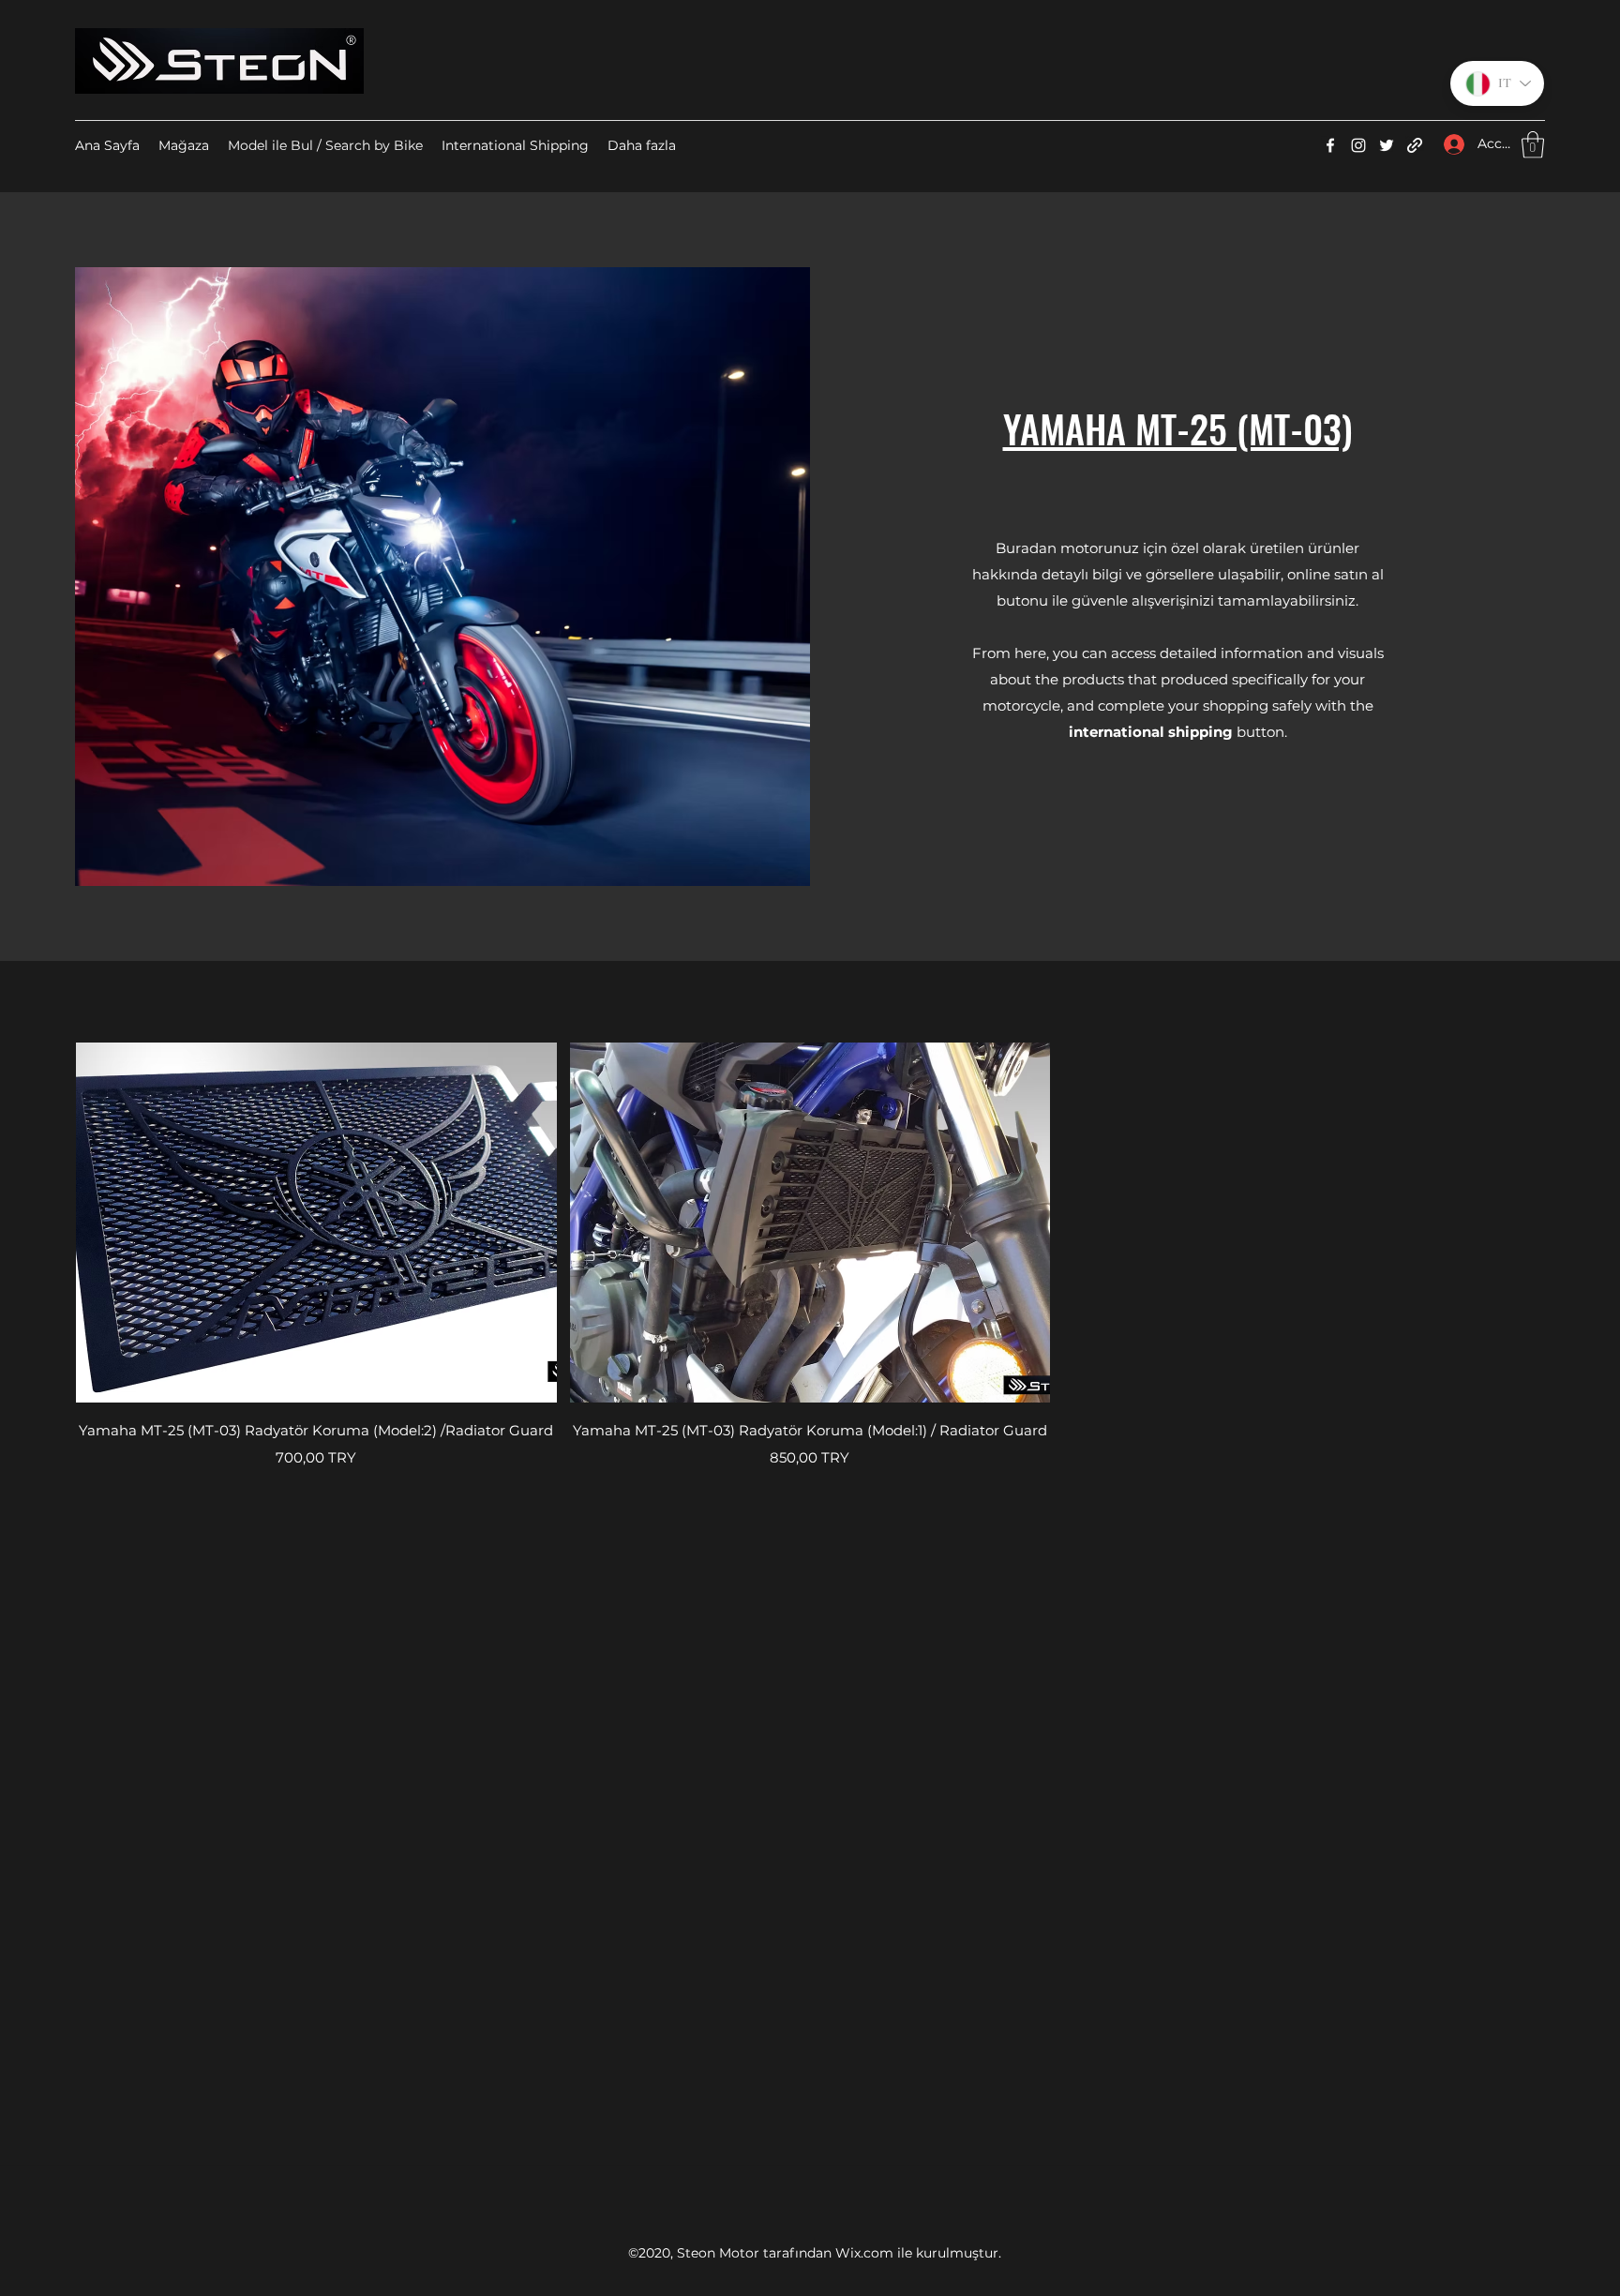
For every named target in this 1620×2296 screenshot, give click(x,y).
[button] (1533, 145)
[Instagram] (1358, 145)
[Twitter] (1387, 145)
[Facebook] (1330, 145)
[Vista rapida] (316, 1223)
